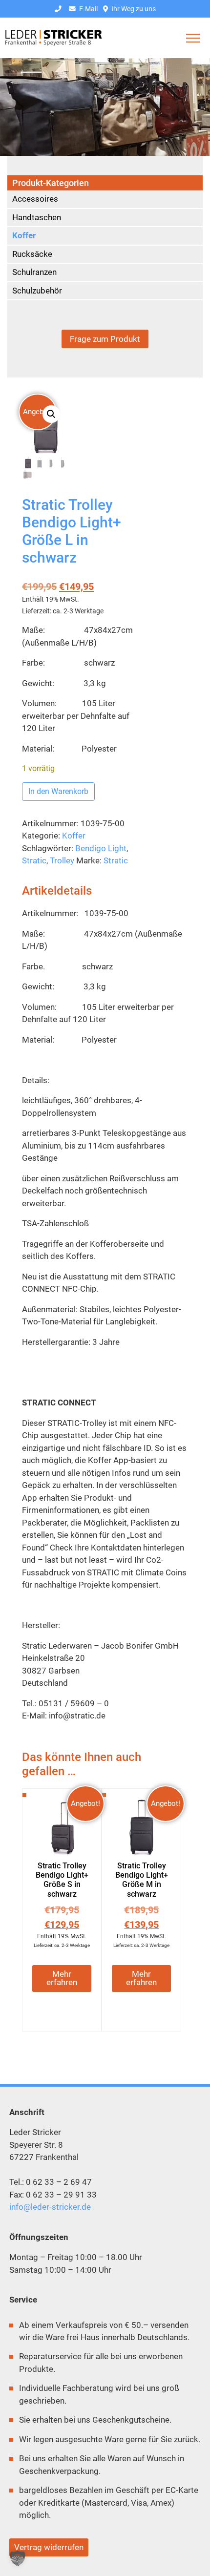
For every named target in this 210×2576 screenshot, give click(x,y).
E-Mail (88, 9)
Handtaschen (37, 217)
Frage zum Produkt (105, 339)
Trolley (62, 860)
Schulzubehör (37, 291)
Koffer (74, 836)
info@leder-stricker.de (50, 2207)
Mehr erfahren (62, 1978)
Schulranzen (34, 272)
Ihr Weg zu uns (133, 9)
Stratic (34, 860)
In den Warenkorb (58, 791)
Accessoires (35, 199)
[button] (51, 414)
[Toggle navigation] (193, 38)
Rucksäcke (32, 254)
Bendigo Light (101, 848)
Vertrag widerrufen (49, 2547)
